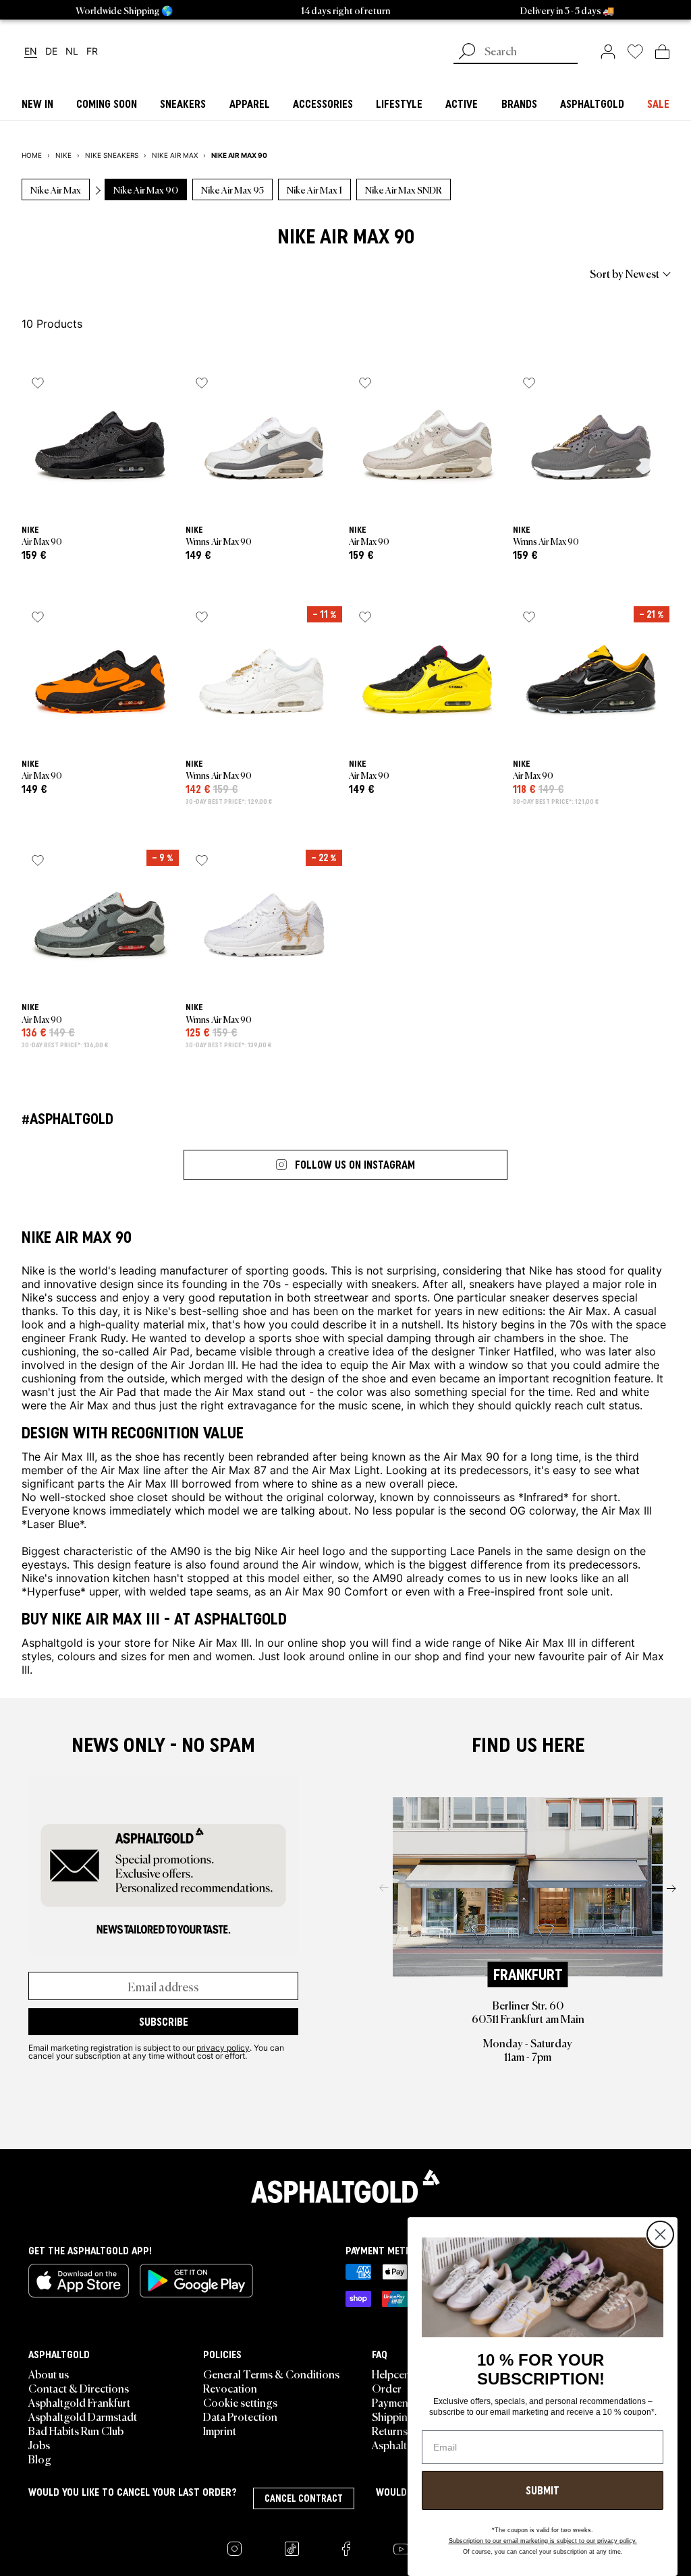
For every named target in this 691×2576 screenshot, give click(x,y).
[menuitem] (96, 273)
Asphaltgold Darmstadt (83, 2416)
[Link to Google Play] (196, 2281)
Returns (390, 2430)
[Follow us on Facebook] (346, 2549)
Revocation (230, 2388)
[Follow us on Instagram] (234, 2549)
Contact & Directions (79, 2388)
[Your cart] (662, 51)
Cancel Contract (304, 2498)
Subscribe (164, 2022)
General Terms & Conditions (271, 2374)
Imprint (220, 2430)
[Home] (345, 2186)
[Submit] (467, 53)
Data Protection (240, 2416)
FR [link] (92, 52)
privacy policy (223, 2047)
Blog (40, 2459)
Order (387, 2388)
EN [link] (31, 52)
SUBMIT (543, 2490)
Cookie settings (240, 2402)
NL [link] (72, 52)
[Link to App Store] (79, 2281)
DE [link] (51, 52)
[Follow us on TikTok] (292, 2549)
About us (49, 2374)
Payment (392, 2402)
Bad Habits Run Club (76, 2430)
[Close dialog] (660, 2234)
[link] (608, 51)
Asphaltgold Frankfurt (79, 2402)
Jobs (39, 2445)
